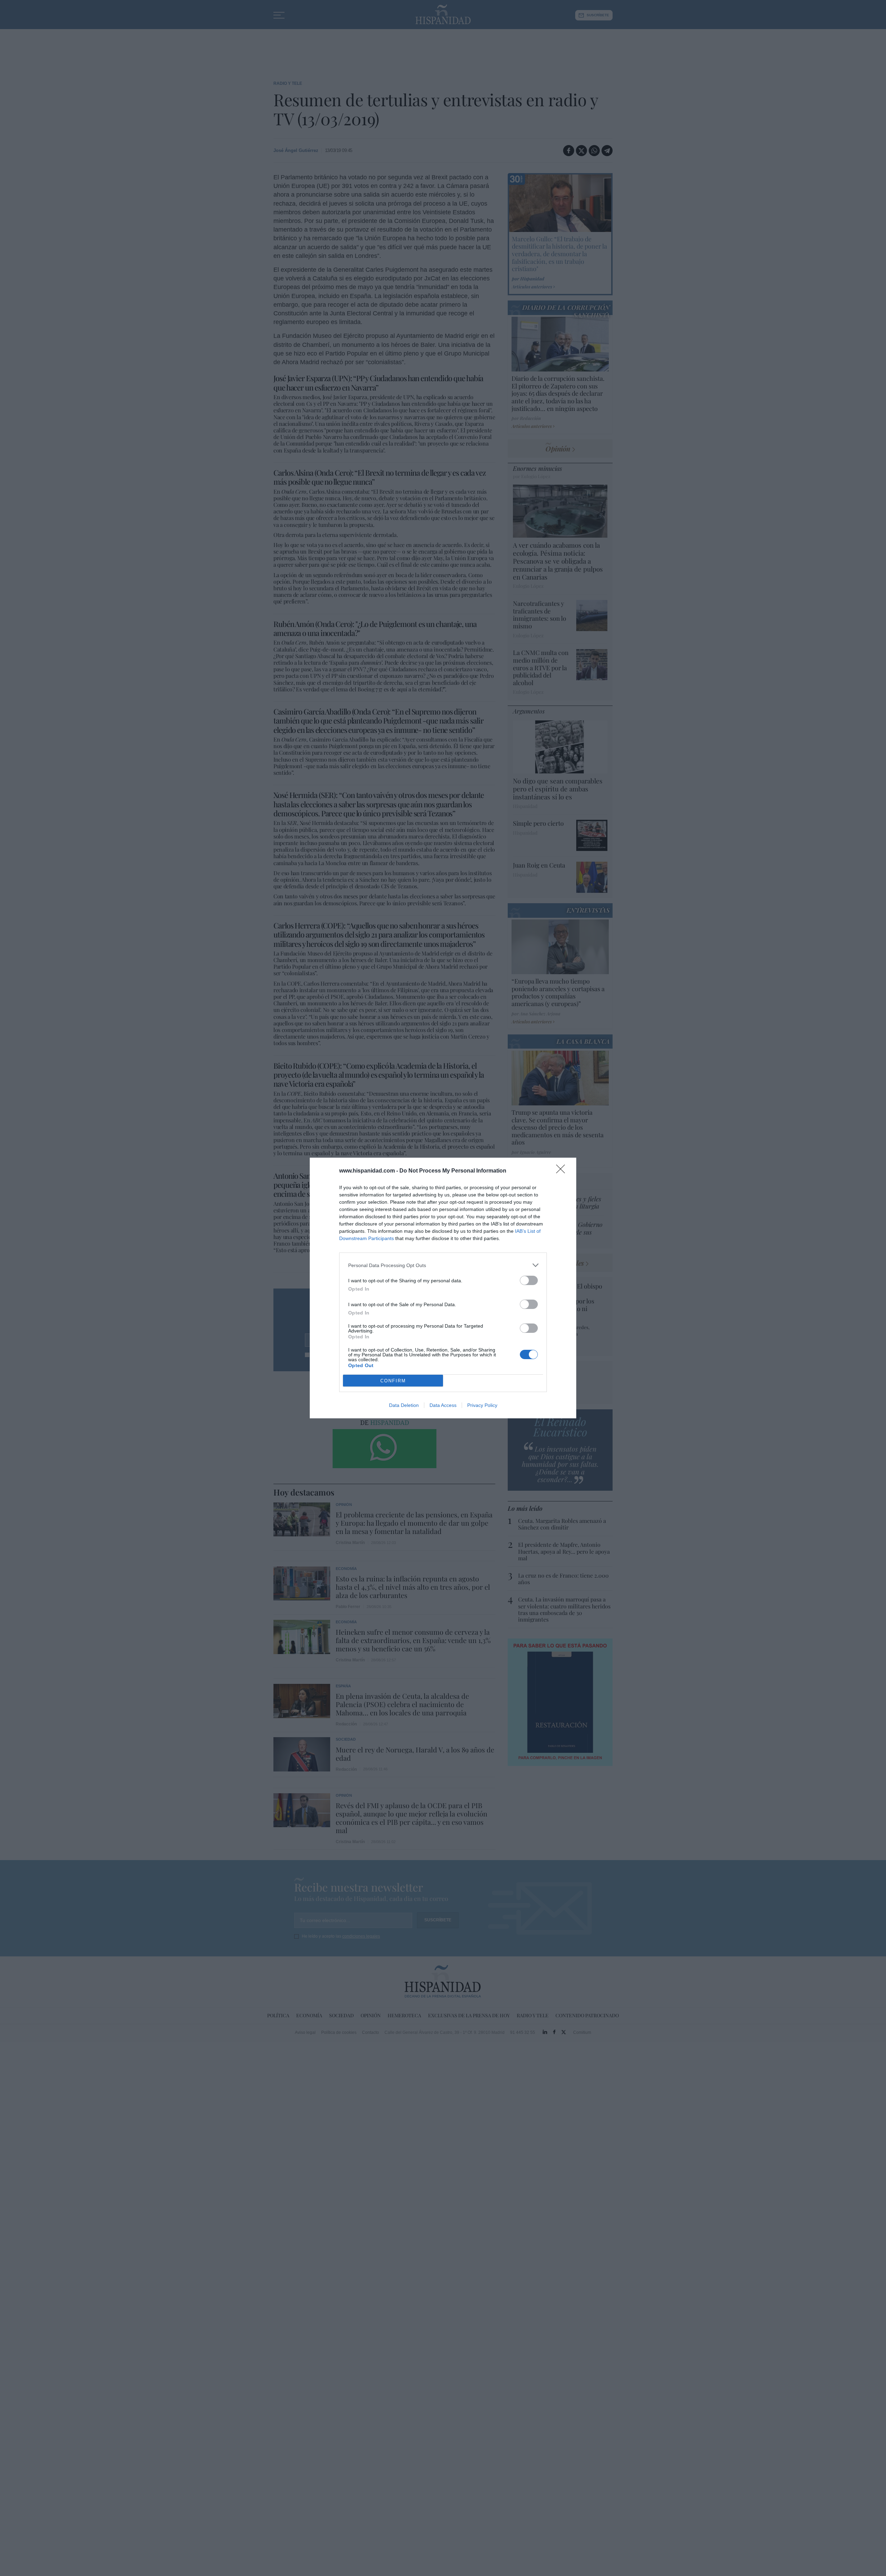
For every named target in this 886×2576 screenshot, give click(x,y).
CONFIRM (393, 1381)
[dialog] (443, 1288)
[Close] (563, 1171)
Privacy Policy (482, 1405)
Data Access (443, 1405)
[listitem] (443, 1265)
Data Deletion (404, 1405)
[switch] (529, 1280)
